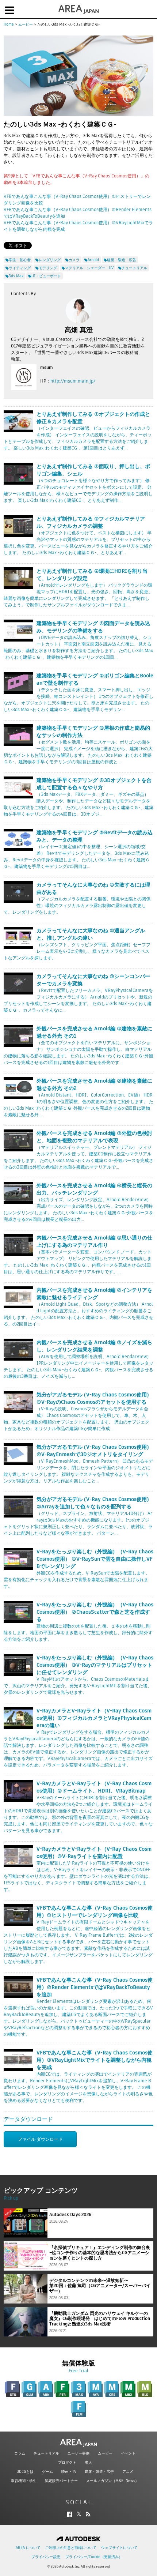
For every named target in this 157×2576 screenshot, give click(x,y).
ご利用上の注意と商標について (71, 2548)
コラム (20, 2453)
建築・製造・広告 (99, 2472)
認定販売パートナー (61, 2481)
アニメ (128, 2472)
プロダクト (67, 2462)
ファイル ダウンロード (40, 2139)
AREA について (28, 2548)
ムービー (26, 24)
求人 (88, 2462)
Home (9, 24)
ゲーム (47, 2472)
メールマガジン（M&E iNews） (112, 2481)
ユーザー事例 (78, 2453)
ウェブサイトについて (119, 2548)
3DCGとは (25, 2472)
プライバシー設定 (46, 2557)
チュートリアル (46, 2453)
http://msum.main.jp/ (73, 381)
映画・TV (69, 2472)
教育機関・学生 (24, 2481)
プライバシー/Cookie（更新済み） (94, 2557)
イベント (128, 2453)
